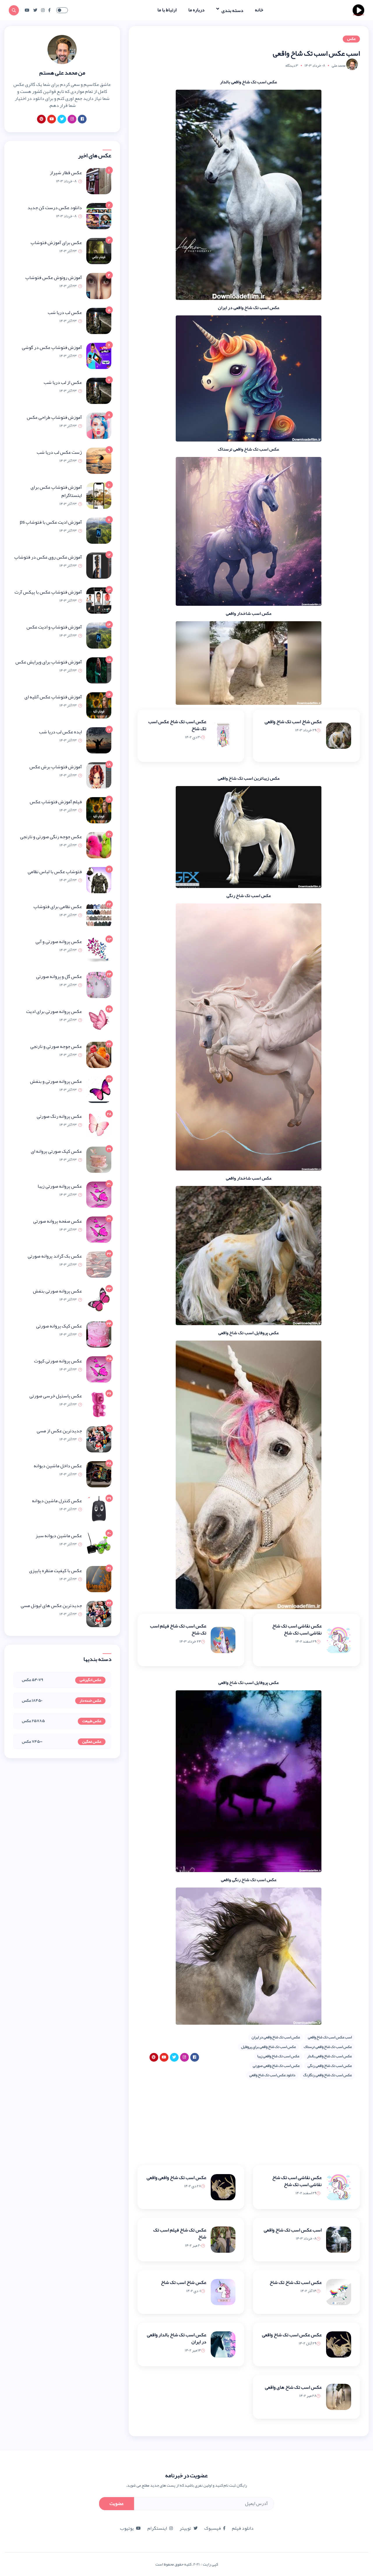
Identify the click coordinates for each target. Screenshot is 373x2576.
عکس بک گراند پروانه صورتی (55, 1256)
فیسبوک (213, 2528)
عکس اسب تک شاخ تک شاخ (296, 2282)
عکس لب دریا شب (65, 312)
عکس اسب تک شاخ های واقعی (293, 2387)
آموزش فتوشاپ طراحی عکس (54, 417)
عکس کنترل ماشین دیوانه (57, 1501)
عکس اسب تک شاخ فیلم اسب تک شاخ (178, 1629)
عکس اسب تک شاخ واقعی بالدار (329, 2056)
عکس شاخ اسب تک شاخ (184, 2282)
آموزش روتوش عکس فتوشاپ (54, 278)
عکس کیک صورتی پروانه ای (56, 1151)
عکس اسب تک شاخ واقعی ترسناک (328, 2047)
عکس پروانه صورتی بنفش (57, 1291)
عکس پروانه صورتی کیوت (58, 1361)
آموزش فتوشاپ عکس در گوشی (52, 347)
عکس (351, 39)
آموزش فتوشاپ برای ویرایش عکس (49, 662)
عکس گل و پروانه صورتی (59, 977)
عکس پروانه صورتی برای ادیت (54, 1011)
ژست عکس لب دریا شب (59, 452)
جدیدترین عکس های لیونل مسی (51, 1606)
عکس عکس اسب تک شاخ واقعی (292, 2335)
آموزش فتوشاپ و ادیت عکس (54, 627)
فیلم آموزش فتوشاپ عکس (56, 802)
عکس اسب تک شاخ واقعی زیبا (278, 2056)
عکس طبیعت (92, 1721)
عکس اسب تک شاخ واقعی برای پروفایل (268, 2047)
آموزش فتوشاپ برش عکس (56, 767)
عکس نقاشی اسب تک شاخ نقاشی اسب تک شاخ (297, 1629)
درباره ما (196, 10)
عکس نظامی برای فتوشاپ (58, 907)
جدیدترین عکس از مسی (59, 1431)
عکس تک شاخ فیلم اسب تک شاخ (180, 2234)
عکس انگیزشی (90, 1680)
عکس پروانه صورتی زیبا (60, 1186)
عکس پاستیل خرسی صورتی (56, 1396)
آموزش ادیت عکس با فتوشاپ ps (51, 522)
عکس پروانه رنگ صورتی (59, 1116)
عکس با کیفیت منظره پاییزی (56, 1571)
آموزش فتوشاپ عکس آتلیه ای (53, 697)
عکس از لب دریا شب (63, 382)
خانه (259, 10)
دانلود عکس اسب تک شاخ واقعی (272, 2075)
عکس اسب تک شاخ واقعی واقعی (176, 2178)
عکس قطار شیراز (66, 173)
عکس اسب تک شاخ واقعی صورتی (276, 2066)
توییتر (185, 2528)
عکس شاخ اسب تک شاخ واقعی (293, 722)
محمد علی (338, 66)
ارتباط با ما (167, 10)
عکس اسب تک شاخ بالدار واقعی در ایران (177, 2338)
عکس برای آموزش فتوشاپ (56, 243)
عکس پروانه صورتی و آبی (59, 942)
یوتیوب (127, 2528)
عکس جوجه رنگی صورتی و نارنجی (51, 837)
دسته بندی (232, 10)
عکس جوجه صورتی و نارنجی (56, 1046)
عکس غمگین (92, 1742)
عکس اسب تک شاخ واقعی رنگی (330, 2066)
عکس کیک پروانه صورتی (59, 1326)
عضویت (117, 2503)
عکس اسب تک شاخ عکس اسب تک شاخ (177, 725)
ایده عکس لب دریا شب (60, 732)
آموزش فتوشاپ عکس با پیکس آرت (48, 592)
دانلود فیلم (243, 2528)
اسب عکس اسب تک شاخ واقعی (330, 2037)
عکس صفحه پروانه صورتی (58, 1221)
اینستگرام (157, 2528)
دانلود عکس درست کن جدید (55, 208)
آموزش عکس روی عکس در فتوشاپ (48, 557)
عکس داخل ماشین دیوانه (58, 1466)
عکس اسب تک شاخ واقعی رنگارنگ (327, 2075)
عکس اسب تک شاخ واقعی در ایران (276, 2037)
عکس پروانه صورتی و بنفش (56, 1081)
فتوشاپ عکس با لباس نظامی (55, 872)
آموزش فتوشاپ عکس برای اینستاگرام (56, 491)
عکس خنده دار (90, 1701)
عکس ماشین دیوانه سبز (59, 1536)
